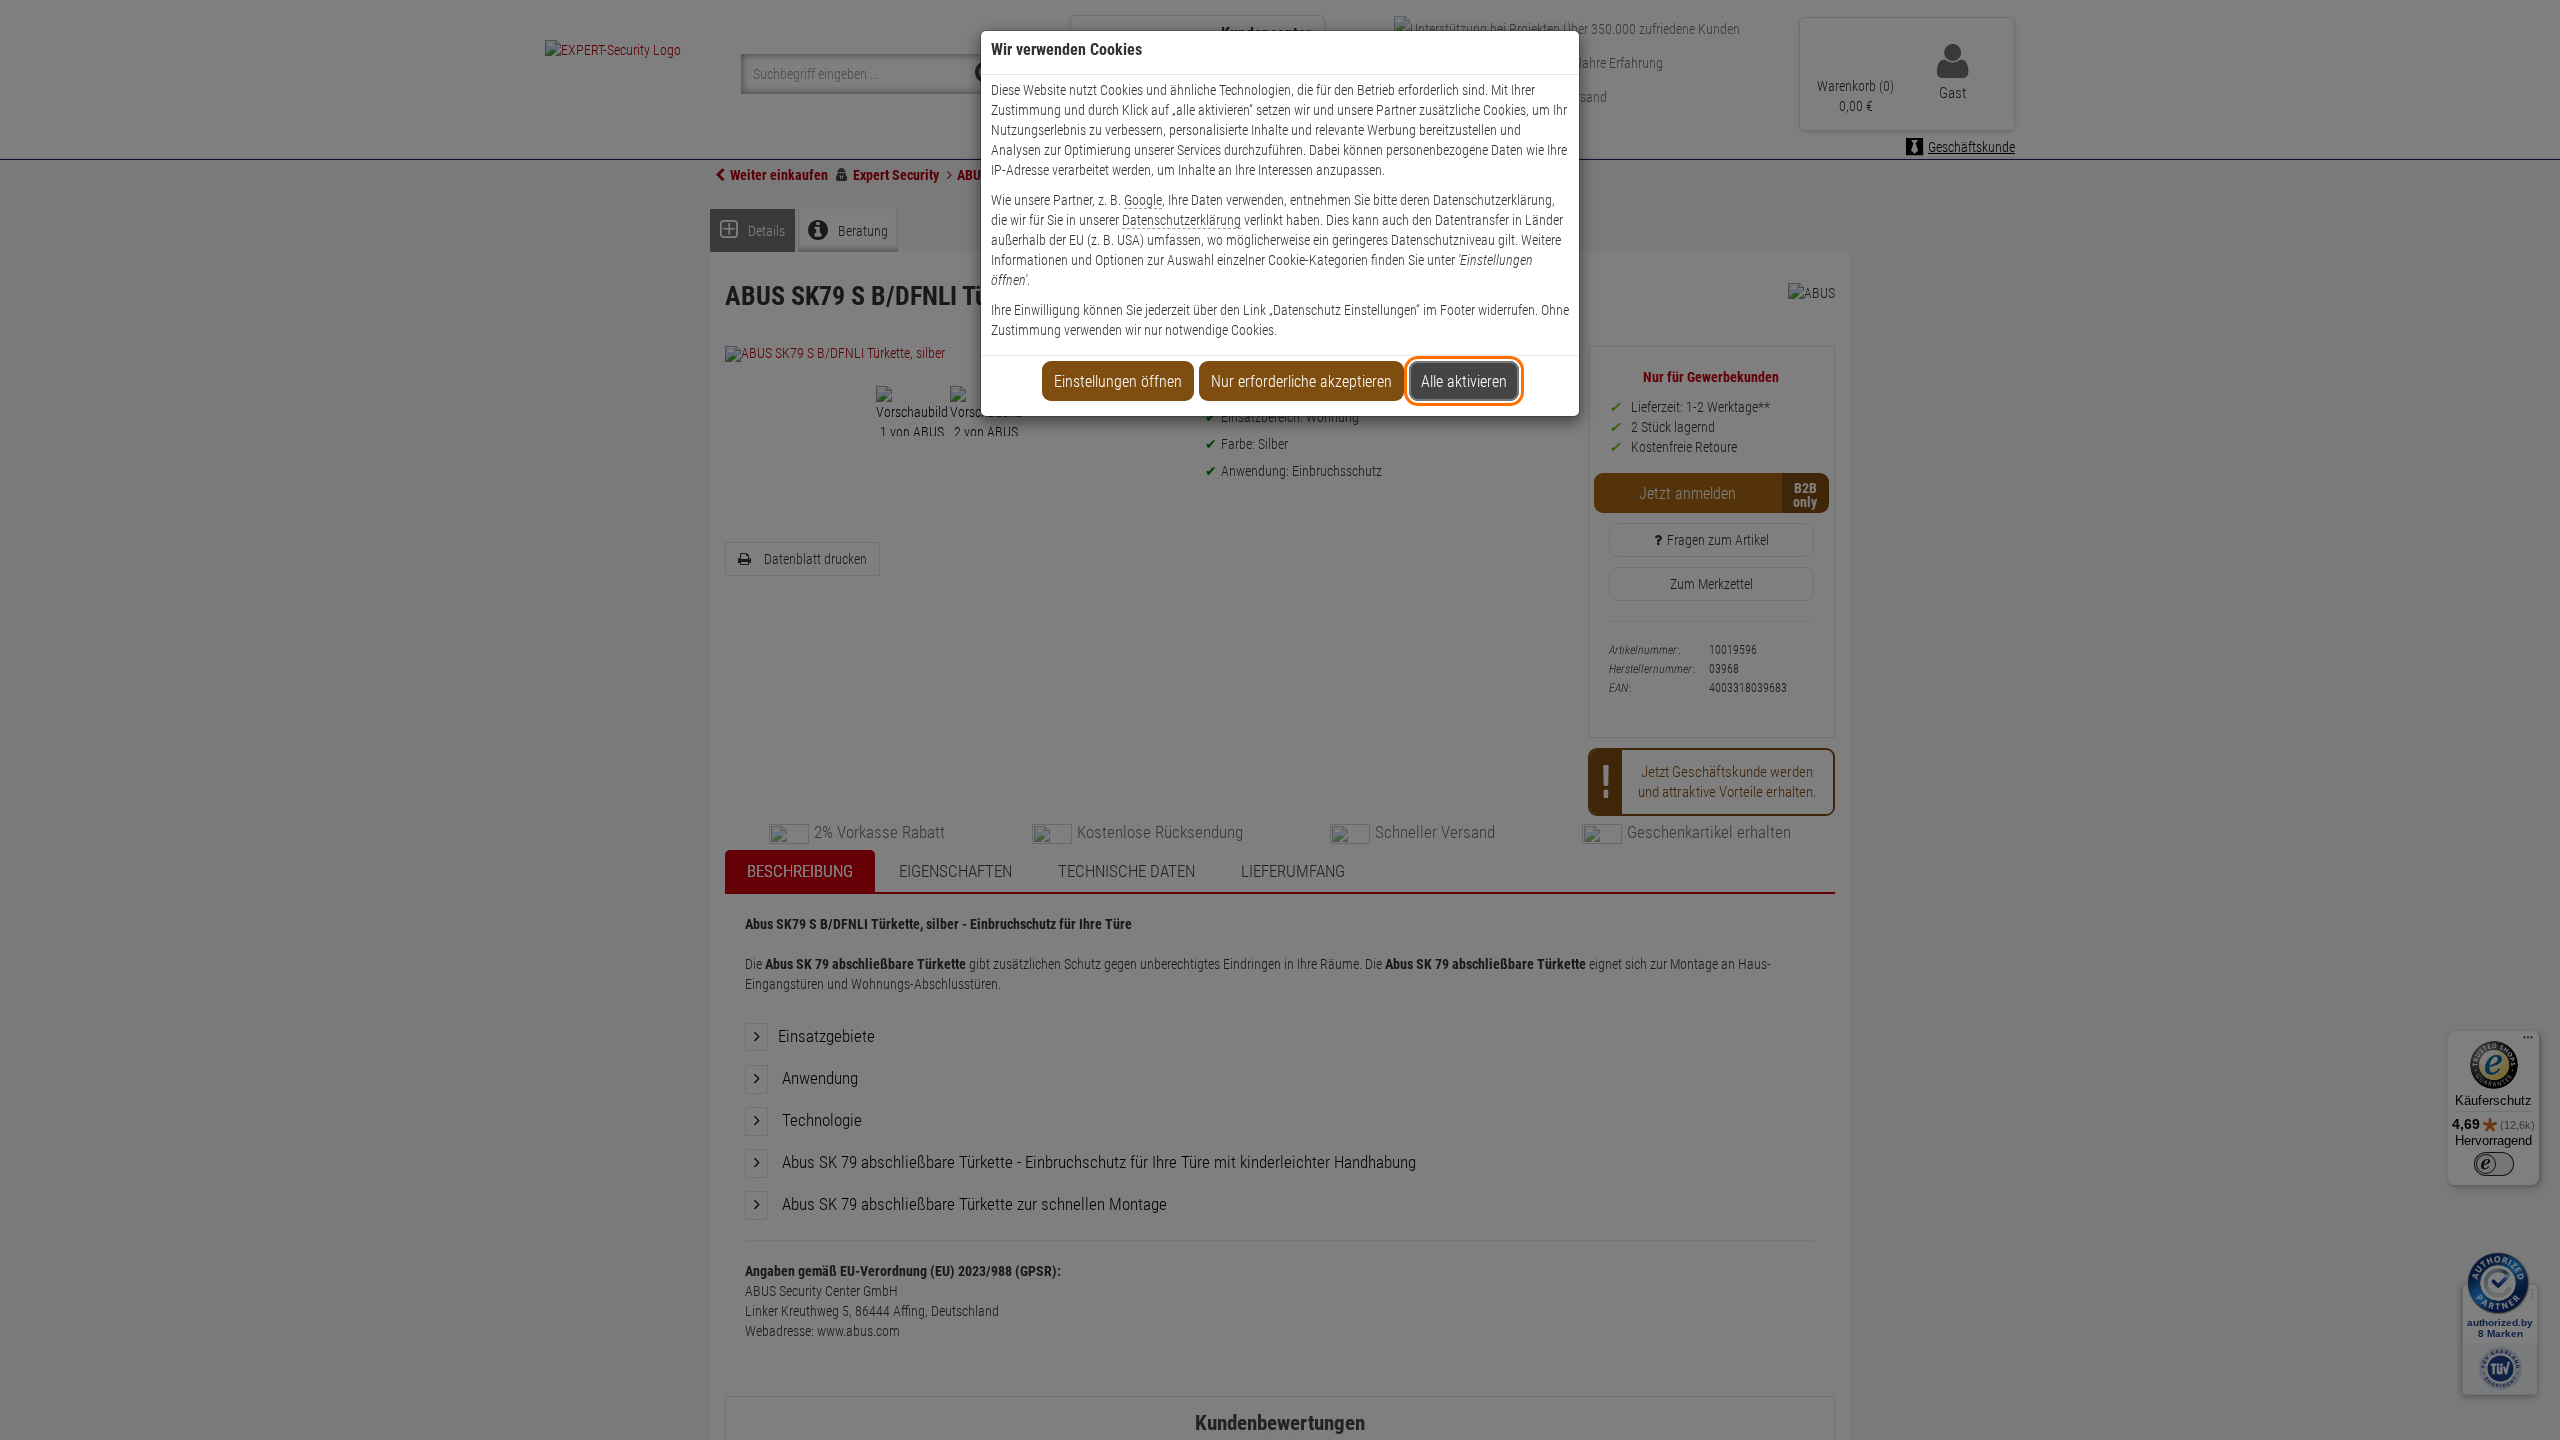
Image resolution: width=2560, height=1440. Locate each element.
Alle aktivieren (1464, 381)
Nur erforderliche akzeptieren (1301, 381)
